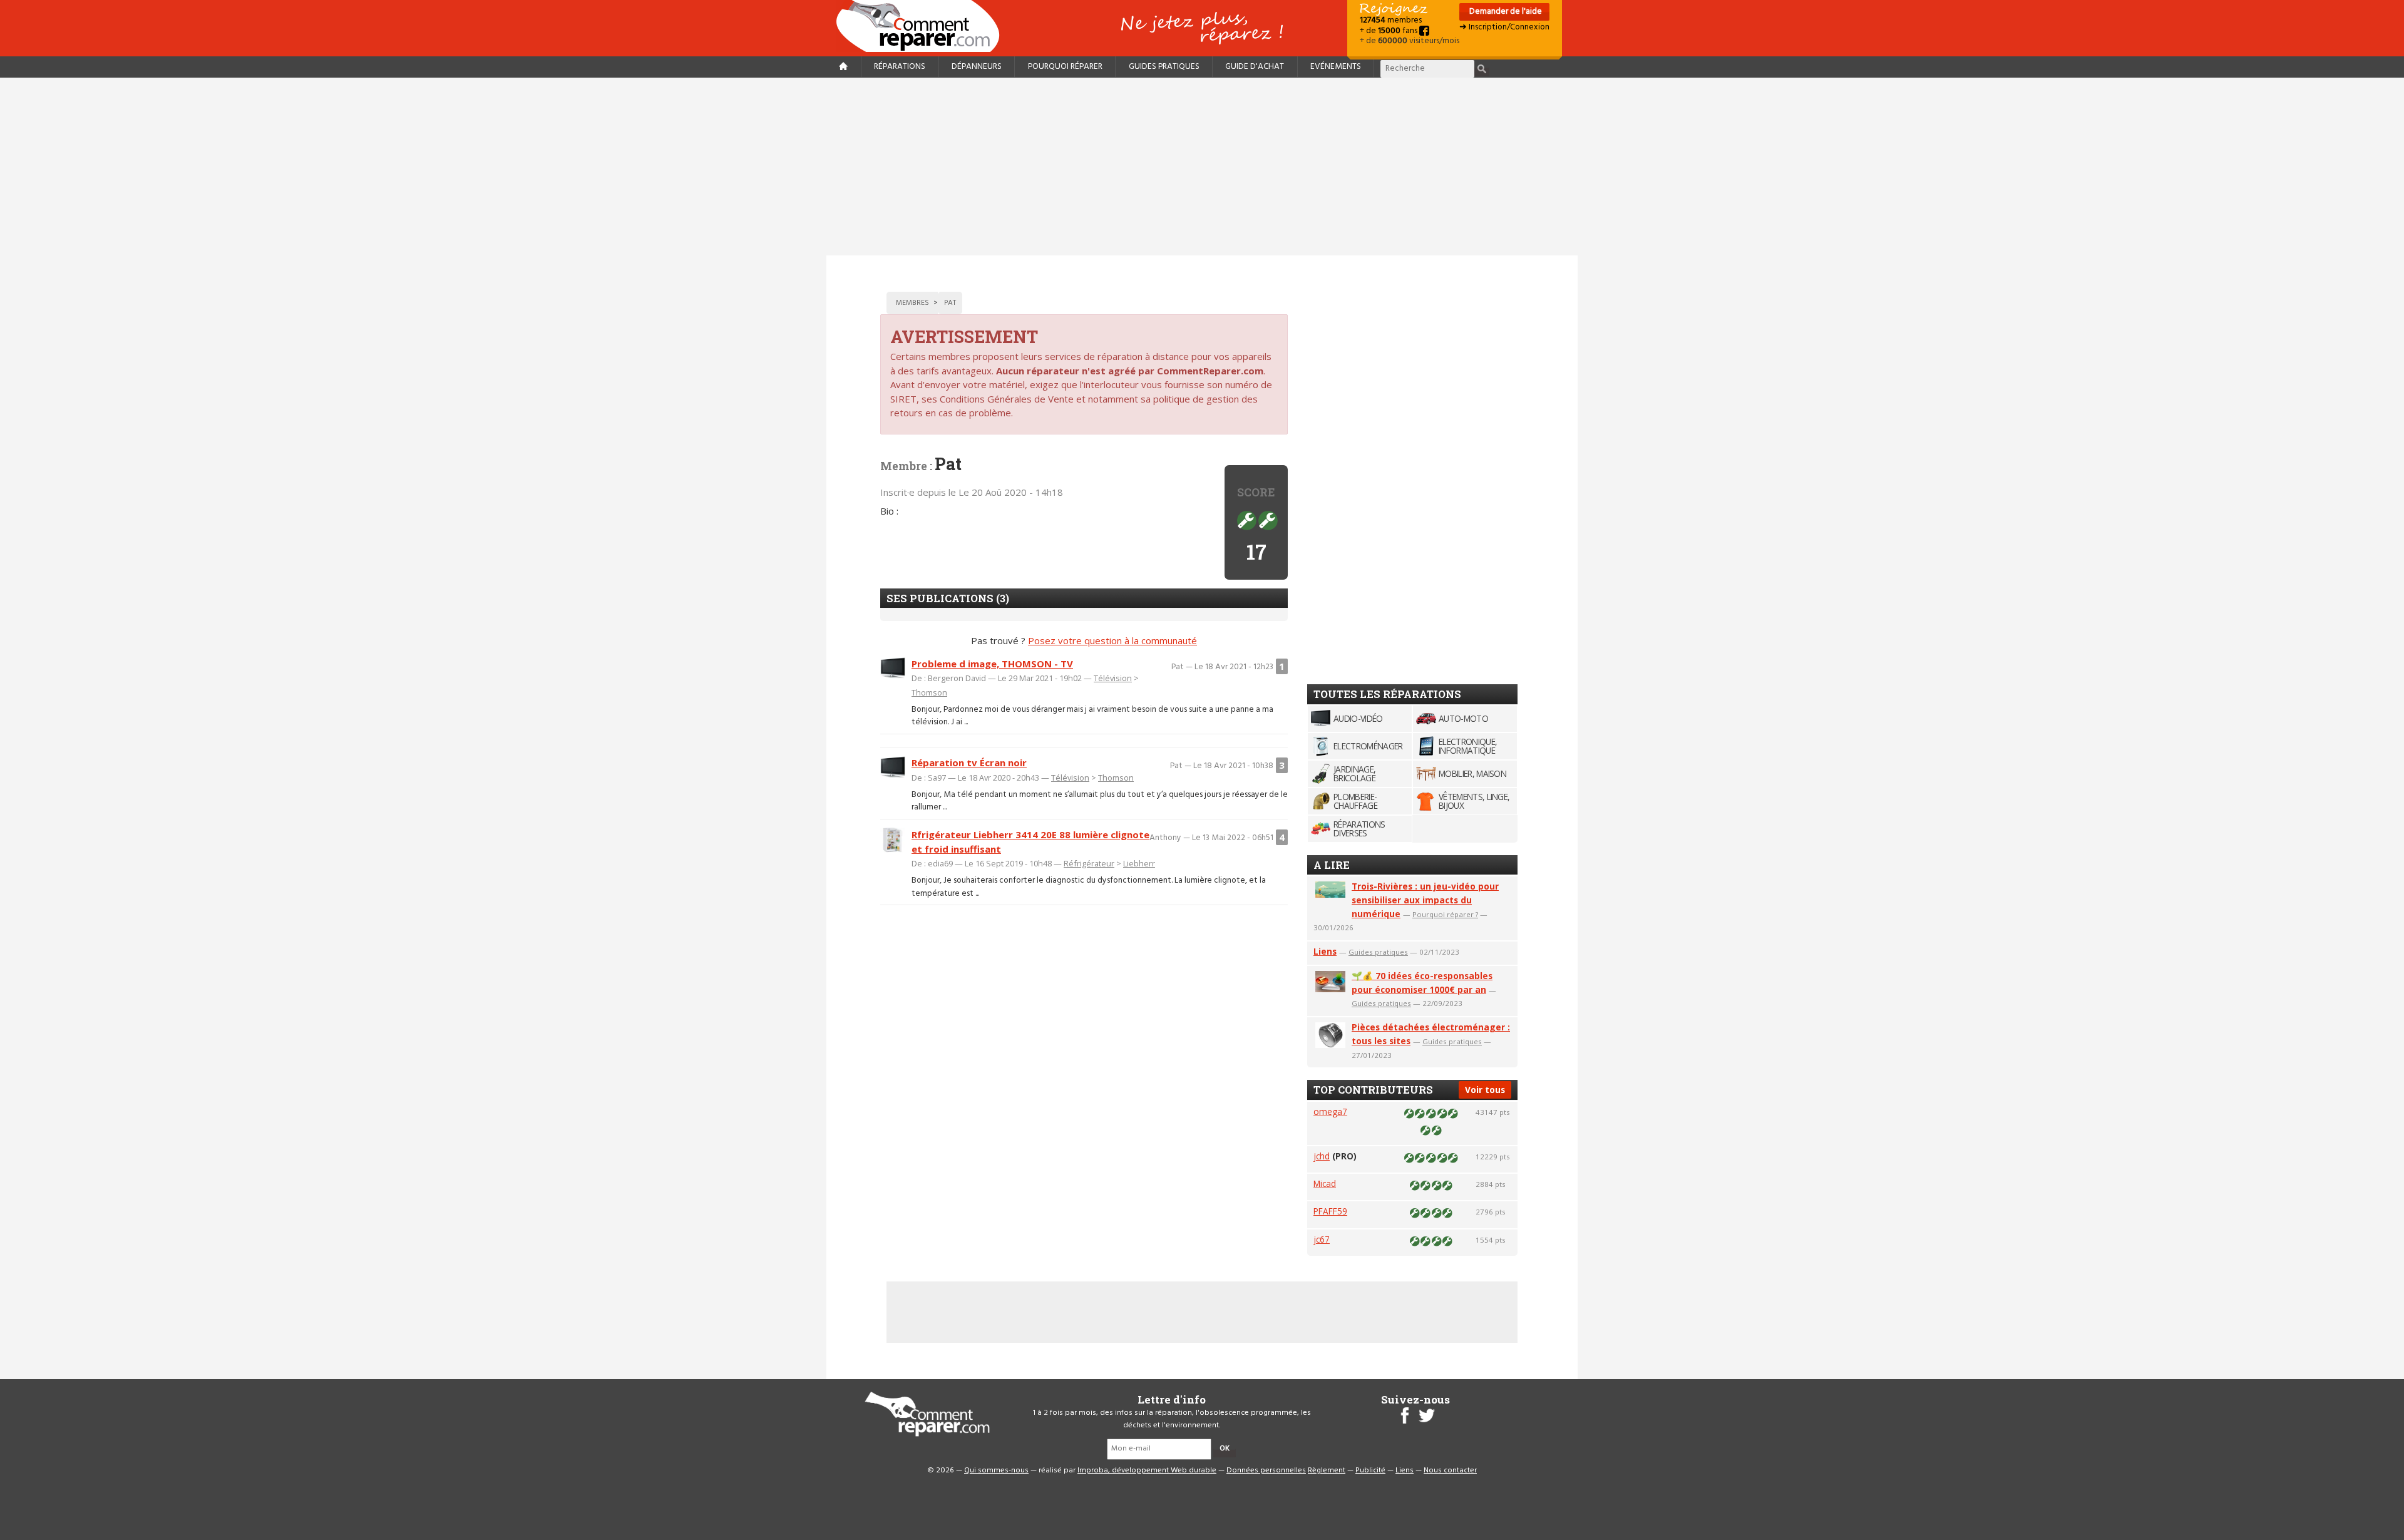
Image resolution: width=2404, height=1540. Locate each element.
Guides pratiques (1164, 67)
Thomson (929, 692)
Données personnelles (1266, 1471)
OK (1225, 1449)
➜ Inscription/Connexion (1504, 27)
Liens (1325, 951)
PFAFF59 (1330, 1211)
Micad (1325, 1183)
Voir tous (1485, 1090)
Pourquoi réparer (1065, 67)
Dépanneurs (977, 67)
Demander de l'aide (1505, 12)
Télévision (1113, 678)
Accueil (923, 26)
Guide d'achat (1255, 67)
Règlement (1327, 1471)
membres (1391, 20)
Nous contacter (1450, 1471)
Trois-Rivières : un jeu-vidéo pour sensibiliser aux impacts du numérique (1425, 900)
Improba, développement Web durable (1147, 1471)
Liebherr (1139, 863)
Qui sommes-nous (996, 1471)
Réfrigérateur (1089, 863)
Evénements (1336, 67)
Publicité (1370, 1471)
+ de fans (1389, 31)
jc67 (1322, 1239)
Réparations (900, 67)
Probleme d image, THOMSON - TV (992, 664)
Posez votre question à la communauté (1112, 640)
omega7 (1330, 1111)
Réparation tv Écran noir (969, 762)
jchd (1322, 1156)
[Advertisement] (1202, 167)
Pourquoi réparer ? (1445, 914)
